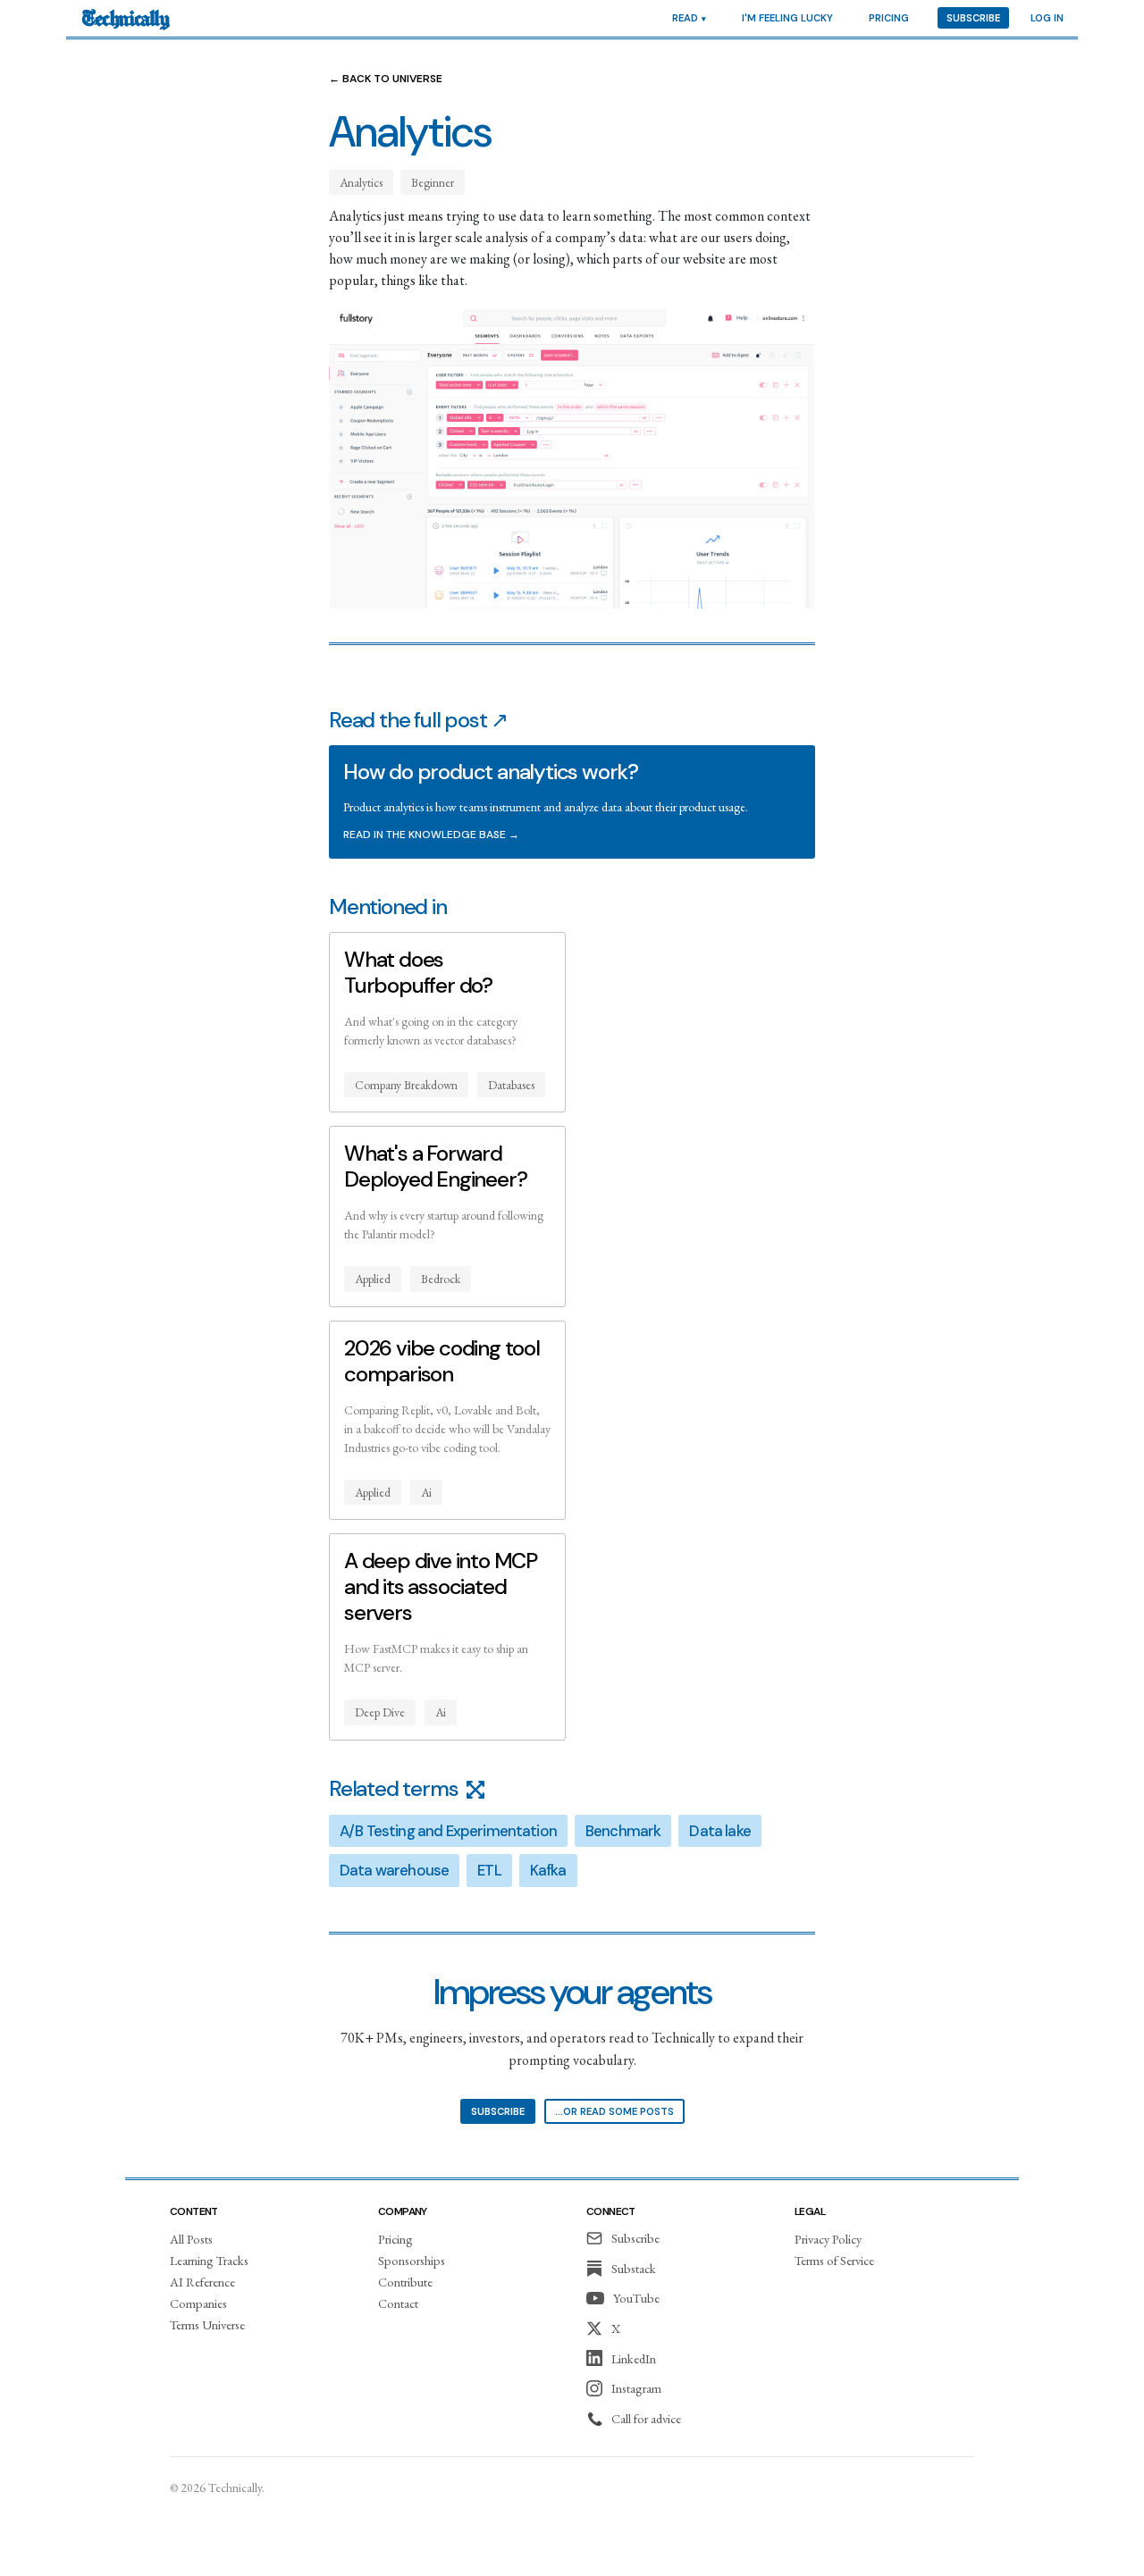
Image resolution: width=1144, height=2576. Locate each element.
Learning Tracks (209, 2260)
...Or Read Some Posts (614, 2111)
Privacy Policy (828, 2239)
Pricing (889, 18)
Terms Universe (207, 2324)
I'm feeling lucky (787, 18)
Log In (1047, 18)
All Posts (191, 2239)
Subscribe (973, 18)
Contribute (405, 2282)
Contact (398, 2303)
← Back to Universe (386, 79)
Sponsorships (412, 2260)
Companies (198, 2303)
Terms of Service (834, 2260)
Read (685, 18)
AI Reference (202, 2282)
